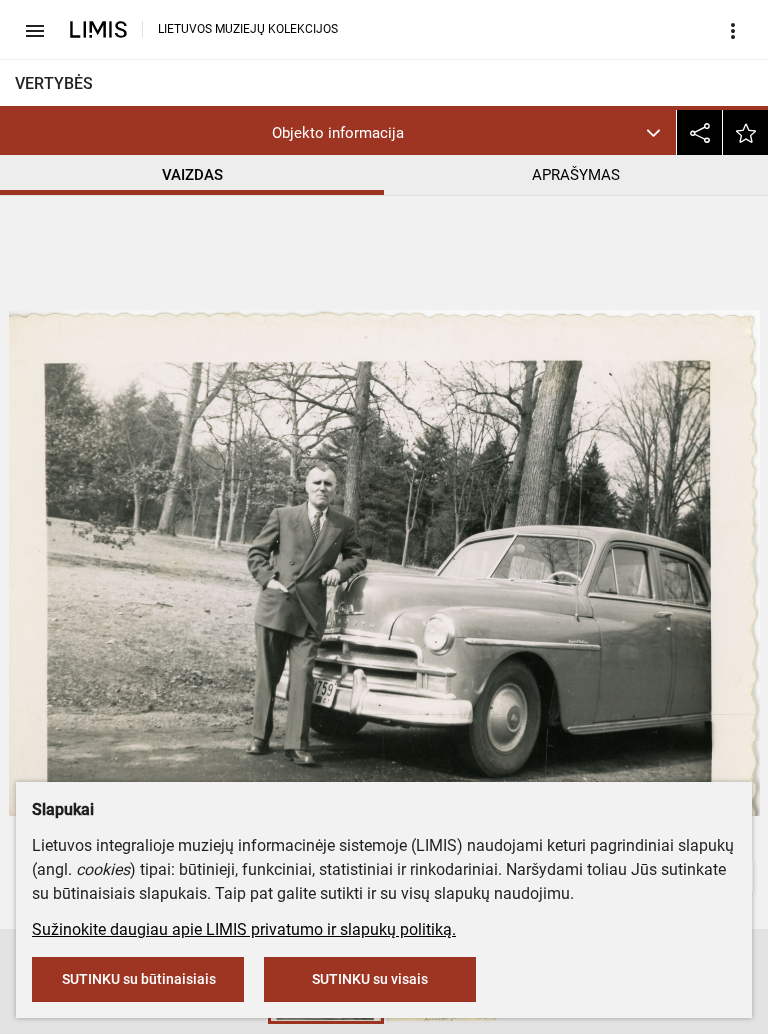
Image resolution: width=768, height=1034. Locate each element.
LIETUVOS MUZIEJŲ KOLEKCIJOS (248, 29)
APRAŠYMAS (576, 175)
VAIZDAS (192, 175)
